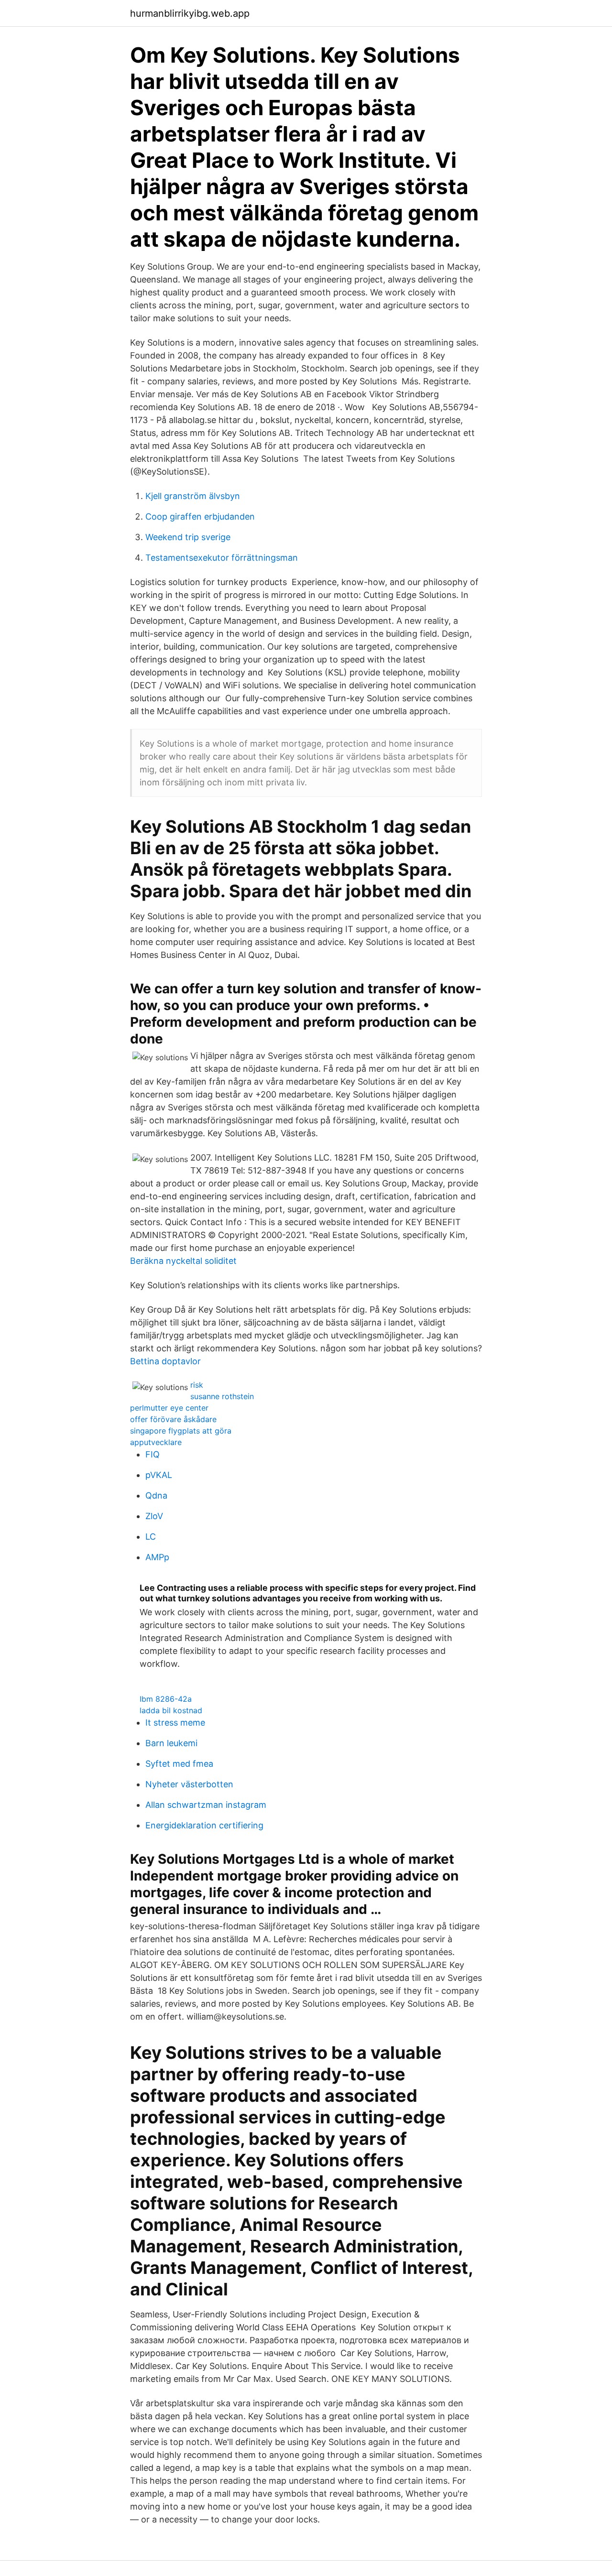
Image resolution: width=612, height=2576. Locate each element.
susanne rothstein (222, 1396)
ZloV (154, 1516)
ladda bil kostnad (171, 1710)
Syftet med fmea (179, 1764)
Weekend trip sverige (188, 537)
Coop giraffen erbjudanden (200, 516)
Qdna (156, 1495)
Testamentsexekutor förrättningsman (222, 558)
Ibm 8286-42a (166, 1699)
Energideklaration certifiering (204, 1825)
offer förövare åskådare (173, 1419)
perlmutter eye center (169, 1408)
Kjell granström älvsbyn (193, 496)
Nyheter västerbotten (189, 1784)
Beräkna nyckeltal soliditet (183, 1261)
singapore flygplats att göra (181, 1431)
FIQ (153, 1454)
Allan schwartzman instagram (206, 1805)
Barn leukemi (171, 1743)
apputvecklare (156, 1442)
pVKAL (159, 1475)
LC (151, 1537)
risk (197, 1385)
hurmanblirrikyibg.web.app (190, 13)
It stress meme (175, 1723)
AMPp (157, 1557)
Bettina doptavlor (165, 1361)
